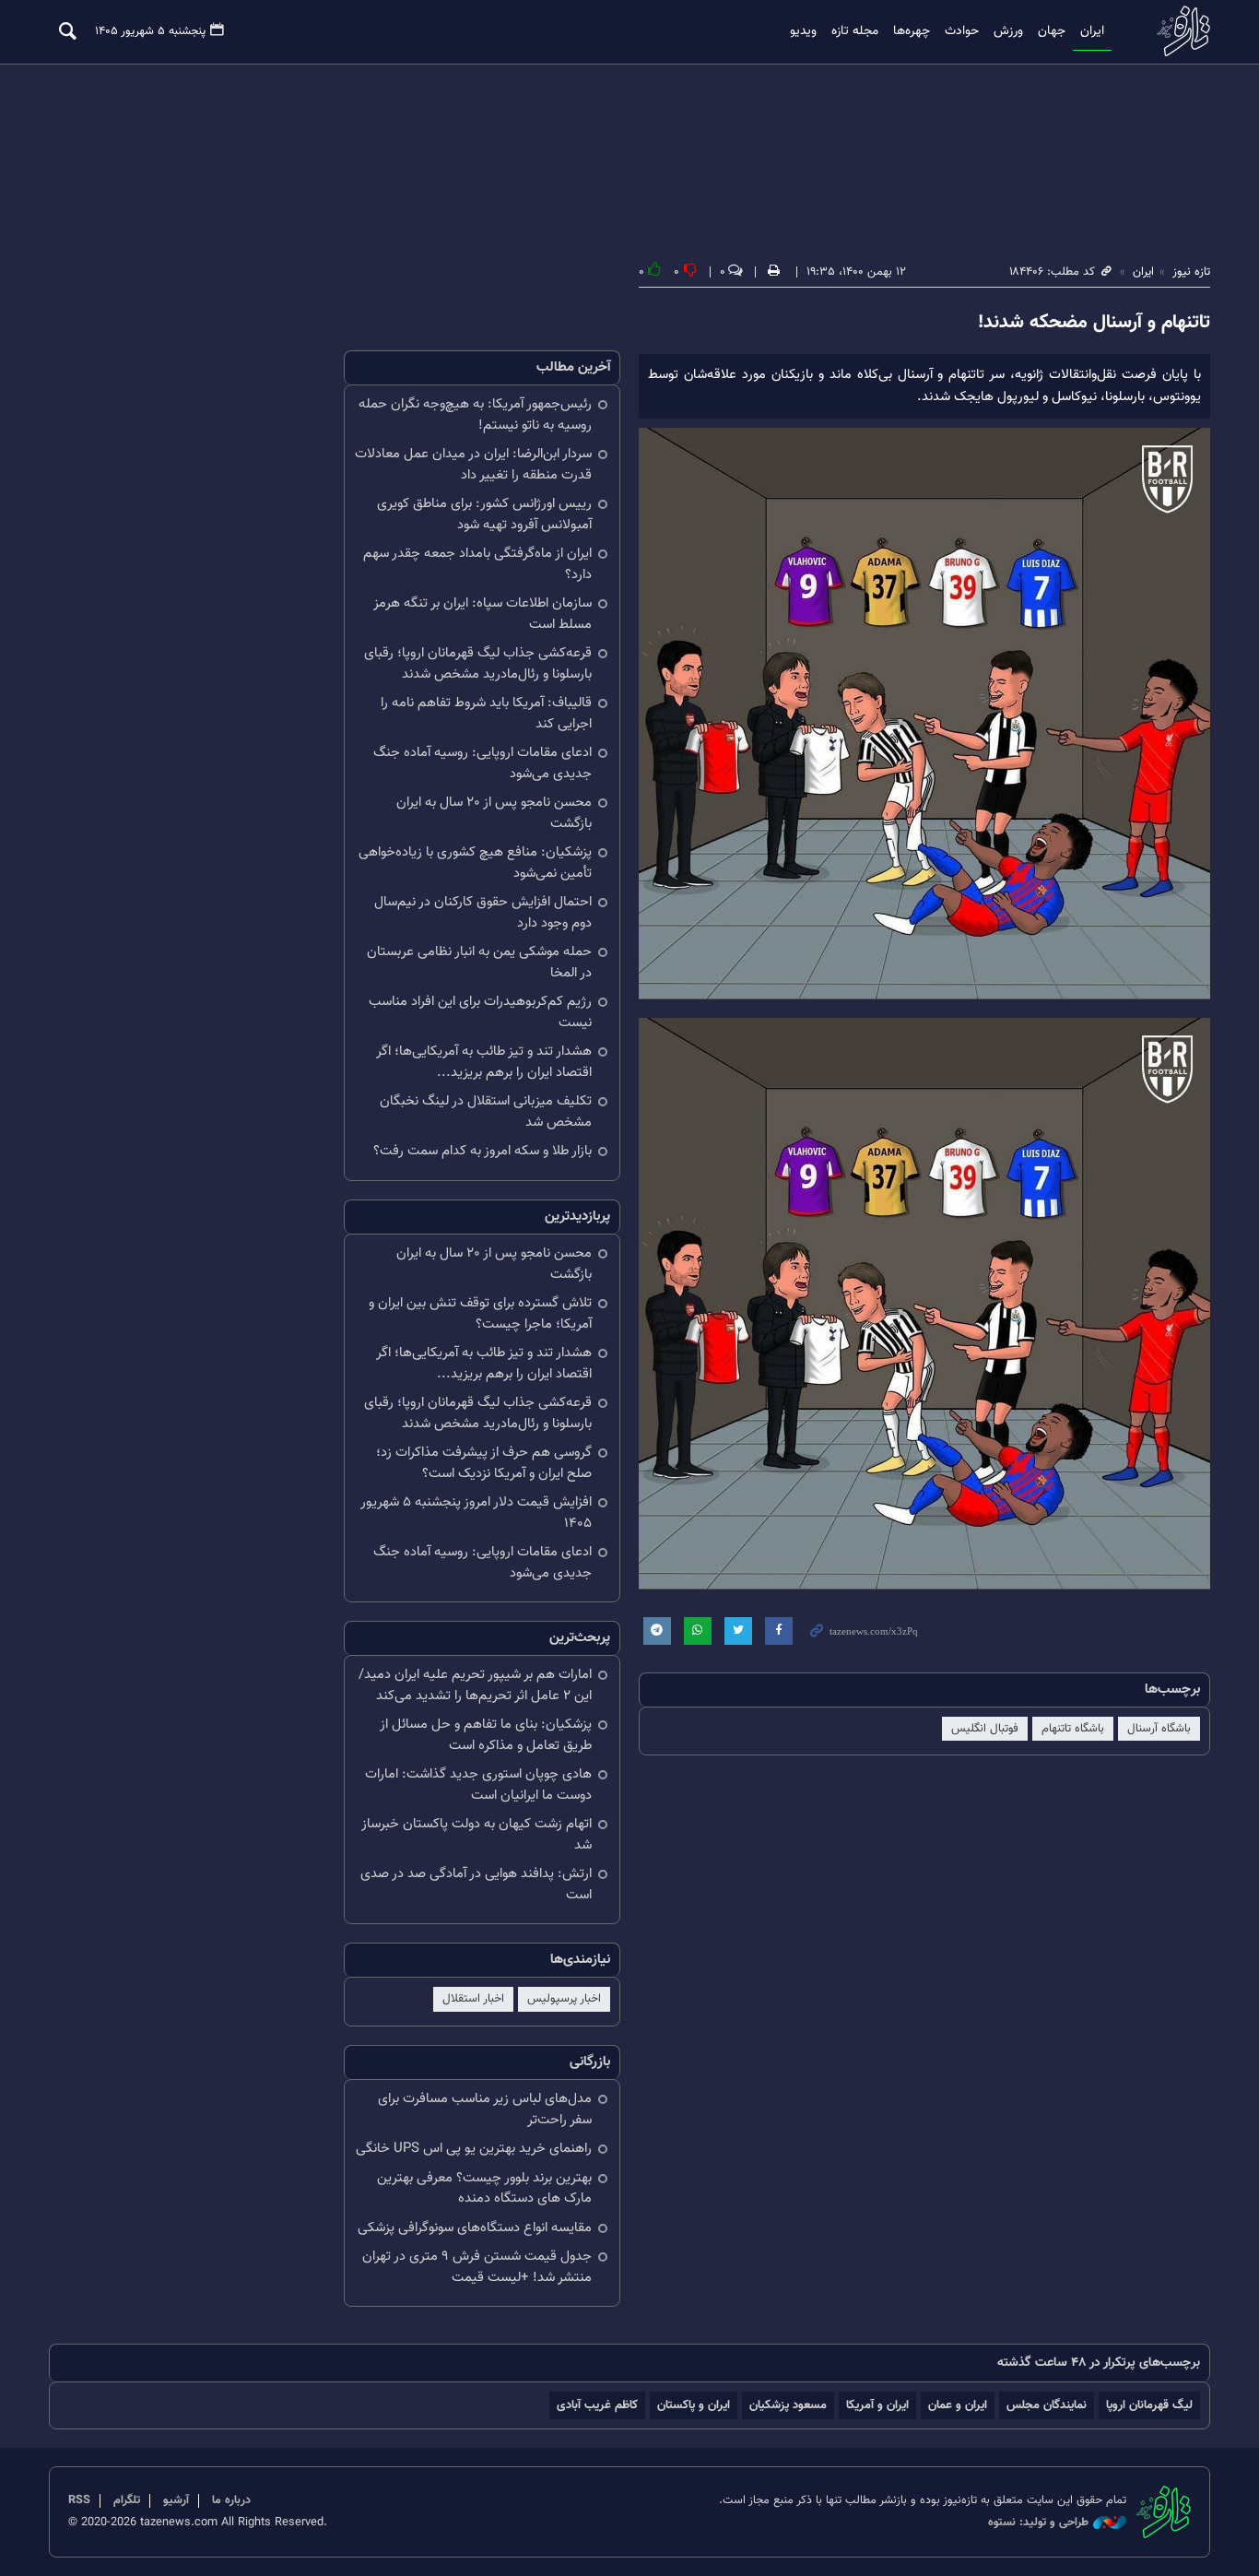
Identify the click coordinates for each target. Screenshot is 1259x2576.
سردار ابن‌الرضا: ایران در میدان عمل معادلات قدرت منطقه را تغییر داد (473, 465)
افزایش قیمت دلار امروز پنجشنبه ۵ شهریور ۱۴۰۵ (476, 1513)
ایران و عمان (958, 2405)
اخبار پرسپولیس (564, 1999)
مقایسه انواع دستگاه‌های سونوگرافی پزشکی (475, 2228)
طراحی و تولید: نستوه (1038, 2523)
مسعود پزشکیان (788, 2405)
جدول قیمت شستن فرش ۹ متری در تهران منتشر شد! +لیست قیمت (477, 2267)
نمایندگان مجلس (1047, 2405)
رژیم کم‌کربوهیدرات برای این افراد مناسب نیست (480, 1012)
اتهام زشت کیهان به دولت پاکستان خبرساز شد (477, 1835)
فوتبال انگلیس (985, 1729)
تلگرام (127, 2500)
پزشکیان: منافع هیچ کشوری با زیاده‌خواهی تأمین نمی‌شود (475, 863)
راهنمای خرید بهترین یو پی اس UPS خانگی (474, 2149)
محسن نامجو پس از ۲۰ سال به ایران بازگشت (494, 813)
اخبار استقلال (473, 1999)
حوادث (962, 31)
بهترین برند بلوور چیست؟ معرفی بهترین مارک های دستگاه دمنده (484, 2189)
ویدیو (803, 31)
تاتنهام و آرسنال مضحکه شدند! (1094, 323)
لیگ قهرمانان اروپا (1149, 2405)
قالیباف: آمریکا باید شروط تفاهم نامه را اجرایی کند (486, 714)
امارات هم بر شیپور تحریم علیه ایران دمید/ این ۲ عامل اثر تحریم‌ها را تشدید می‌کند (475, 1685)
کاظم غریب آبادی (597, 2405)
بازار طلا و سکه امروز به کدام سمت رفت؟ (482, 1151)
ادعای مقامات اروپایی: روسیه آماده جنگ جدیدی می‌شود (482, 763)
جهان (1052, 31)
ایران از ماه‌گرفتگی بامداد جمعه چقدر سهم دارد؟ (477, 564)
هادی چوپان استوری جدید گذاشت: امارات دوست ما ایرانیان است (478, 1785)
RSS (79, 2500)
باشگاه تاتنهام (1073, 1729)
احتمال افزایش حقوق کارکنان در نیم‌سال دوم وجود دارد (483, 913)
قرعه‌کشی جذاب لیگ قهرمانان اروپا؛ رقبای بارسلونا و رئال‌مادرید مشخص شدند (478, 664)
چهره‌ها (912, 31)
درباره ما (231, 2500)
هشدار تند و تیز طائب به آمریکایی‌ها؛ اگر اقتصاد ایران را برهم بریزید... (484, 1062)
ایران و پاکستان (694, 2405)
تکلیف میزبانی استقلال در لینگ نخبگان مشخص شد (486, 1112)
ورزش (1008, 31)
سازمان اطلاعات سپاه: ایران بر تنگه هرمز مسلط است (482, 614)
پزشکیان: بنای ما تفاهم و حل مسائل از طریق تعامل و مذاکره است (486, 1735)
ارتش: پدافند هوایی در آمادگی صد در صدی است (476, 1885)
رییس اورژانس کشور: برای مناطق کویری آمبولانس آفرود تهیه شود (484, 514)
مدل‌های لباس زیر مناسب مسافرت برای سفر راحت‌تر (485, 2109)
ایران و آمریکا (877, 2405)
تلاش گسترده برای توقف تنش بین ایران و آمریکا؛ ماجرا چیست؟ (480, 1314)
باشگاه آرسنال (1159, 1729)
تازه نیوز (1178, 31)
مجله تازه (855, 31)
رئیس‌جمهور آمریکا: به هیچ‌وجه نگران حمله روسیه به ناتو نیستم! (475, 415)
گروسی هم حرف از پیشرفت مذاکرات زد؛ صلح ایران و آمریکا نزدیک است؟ (484, 1463)
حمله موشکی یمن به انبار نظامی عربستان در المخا (479, 963)
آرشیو (176, 2500)
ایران (1092, 31)
